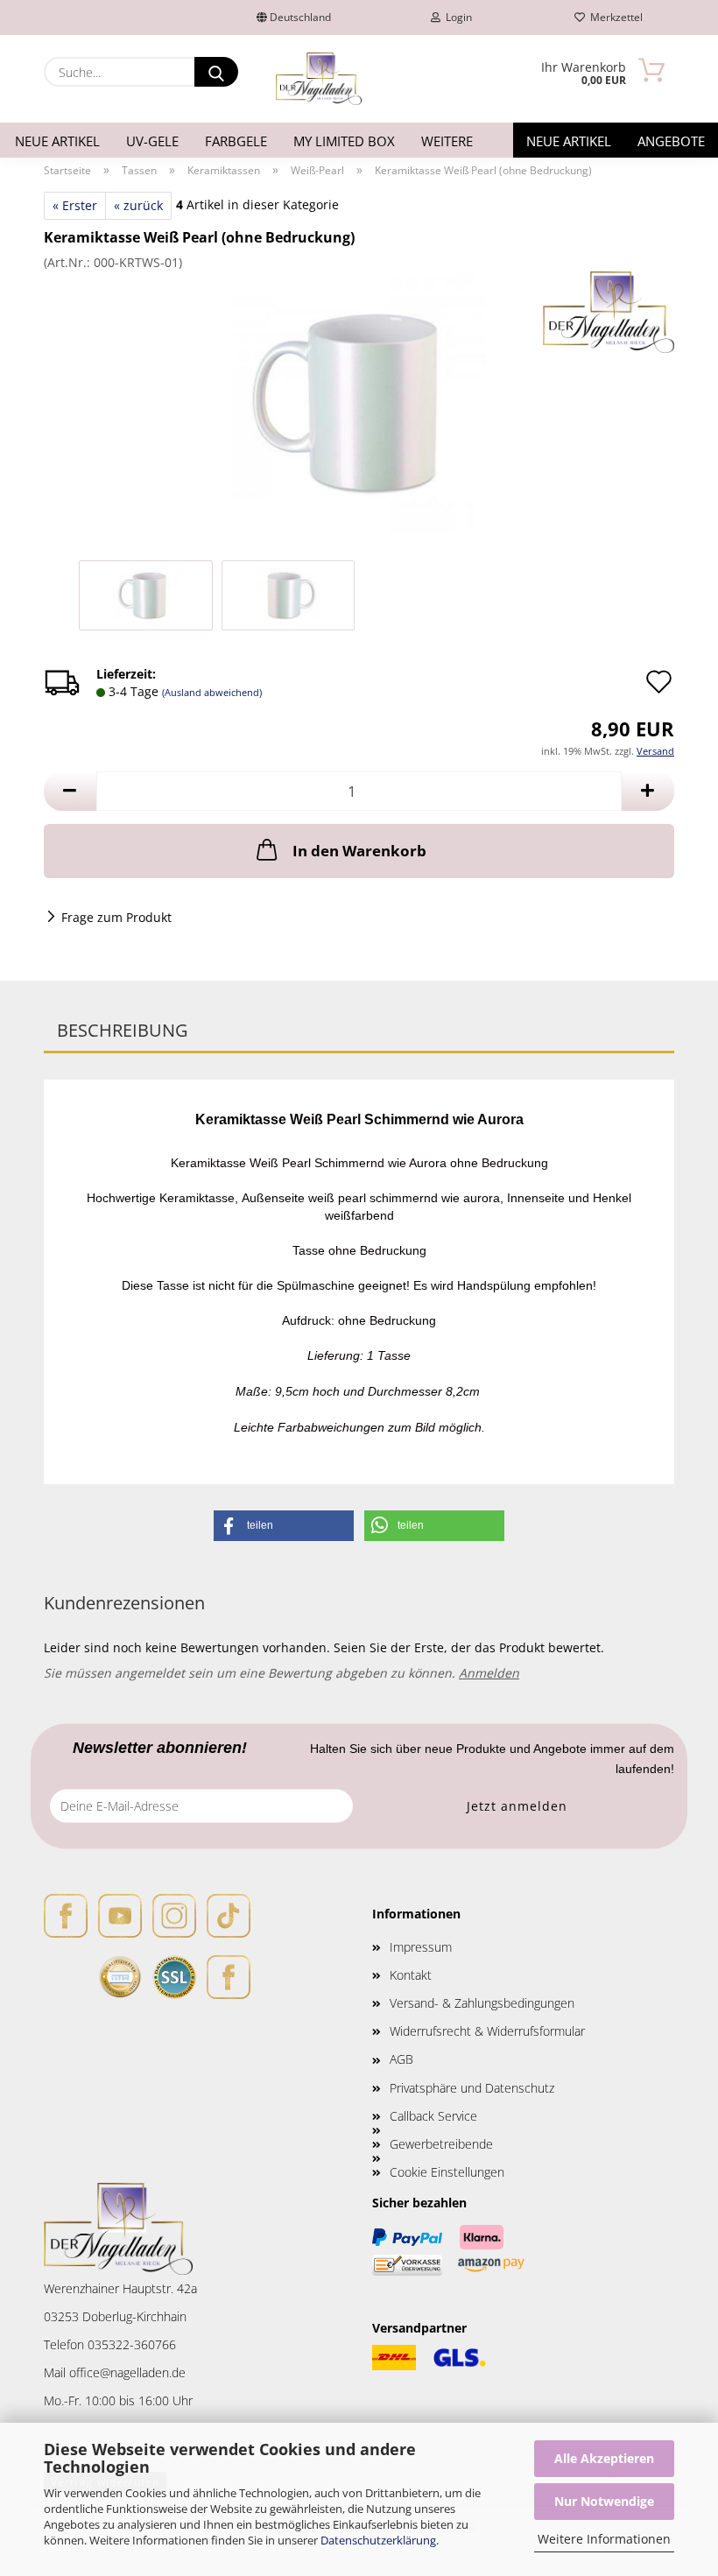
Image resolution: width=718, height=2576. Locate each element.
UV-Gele (152, 141)
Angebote (671, 141)
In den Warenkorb (359, 851)
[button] (70, 791)
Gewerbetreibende (441, 2144)
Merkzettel (614, 17)
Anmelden (489, 1673)
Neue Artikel (57, 141)
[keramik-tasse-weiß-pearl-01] (359, 401)
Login (456, 17)
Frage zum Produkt (116, 917)
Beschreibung (123, 1030)
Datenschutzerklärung (378, 2540)
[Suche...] (216, 72)
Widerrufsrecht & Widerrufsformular (487, 2031)
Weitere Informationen (604, 2539)
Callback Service (433, 2116)
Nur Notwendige (604, 2501)
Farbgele (236, 141)
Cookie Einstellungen (447, 2172)
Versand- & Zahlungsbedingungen (482, 2003)
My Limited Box (344, 141)
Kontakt (411, 1975)
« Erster (75, 205)
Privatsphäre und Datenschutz (472, 2088)
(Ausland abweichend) (212, 692)
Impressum (421, 1947)
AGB (401, 2059)
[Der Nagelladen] (319, 79)
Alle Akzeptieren (604, 2458)
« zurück (138, 205)
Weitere (447, 141)
